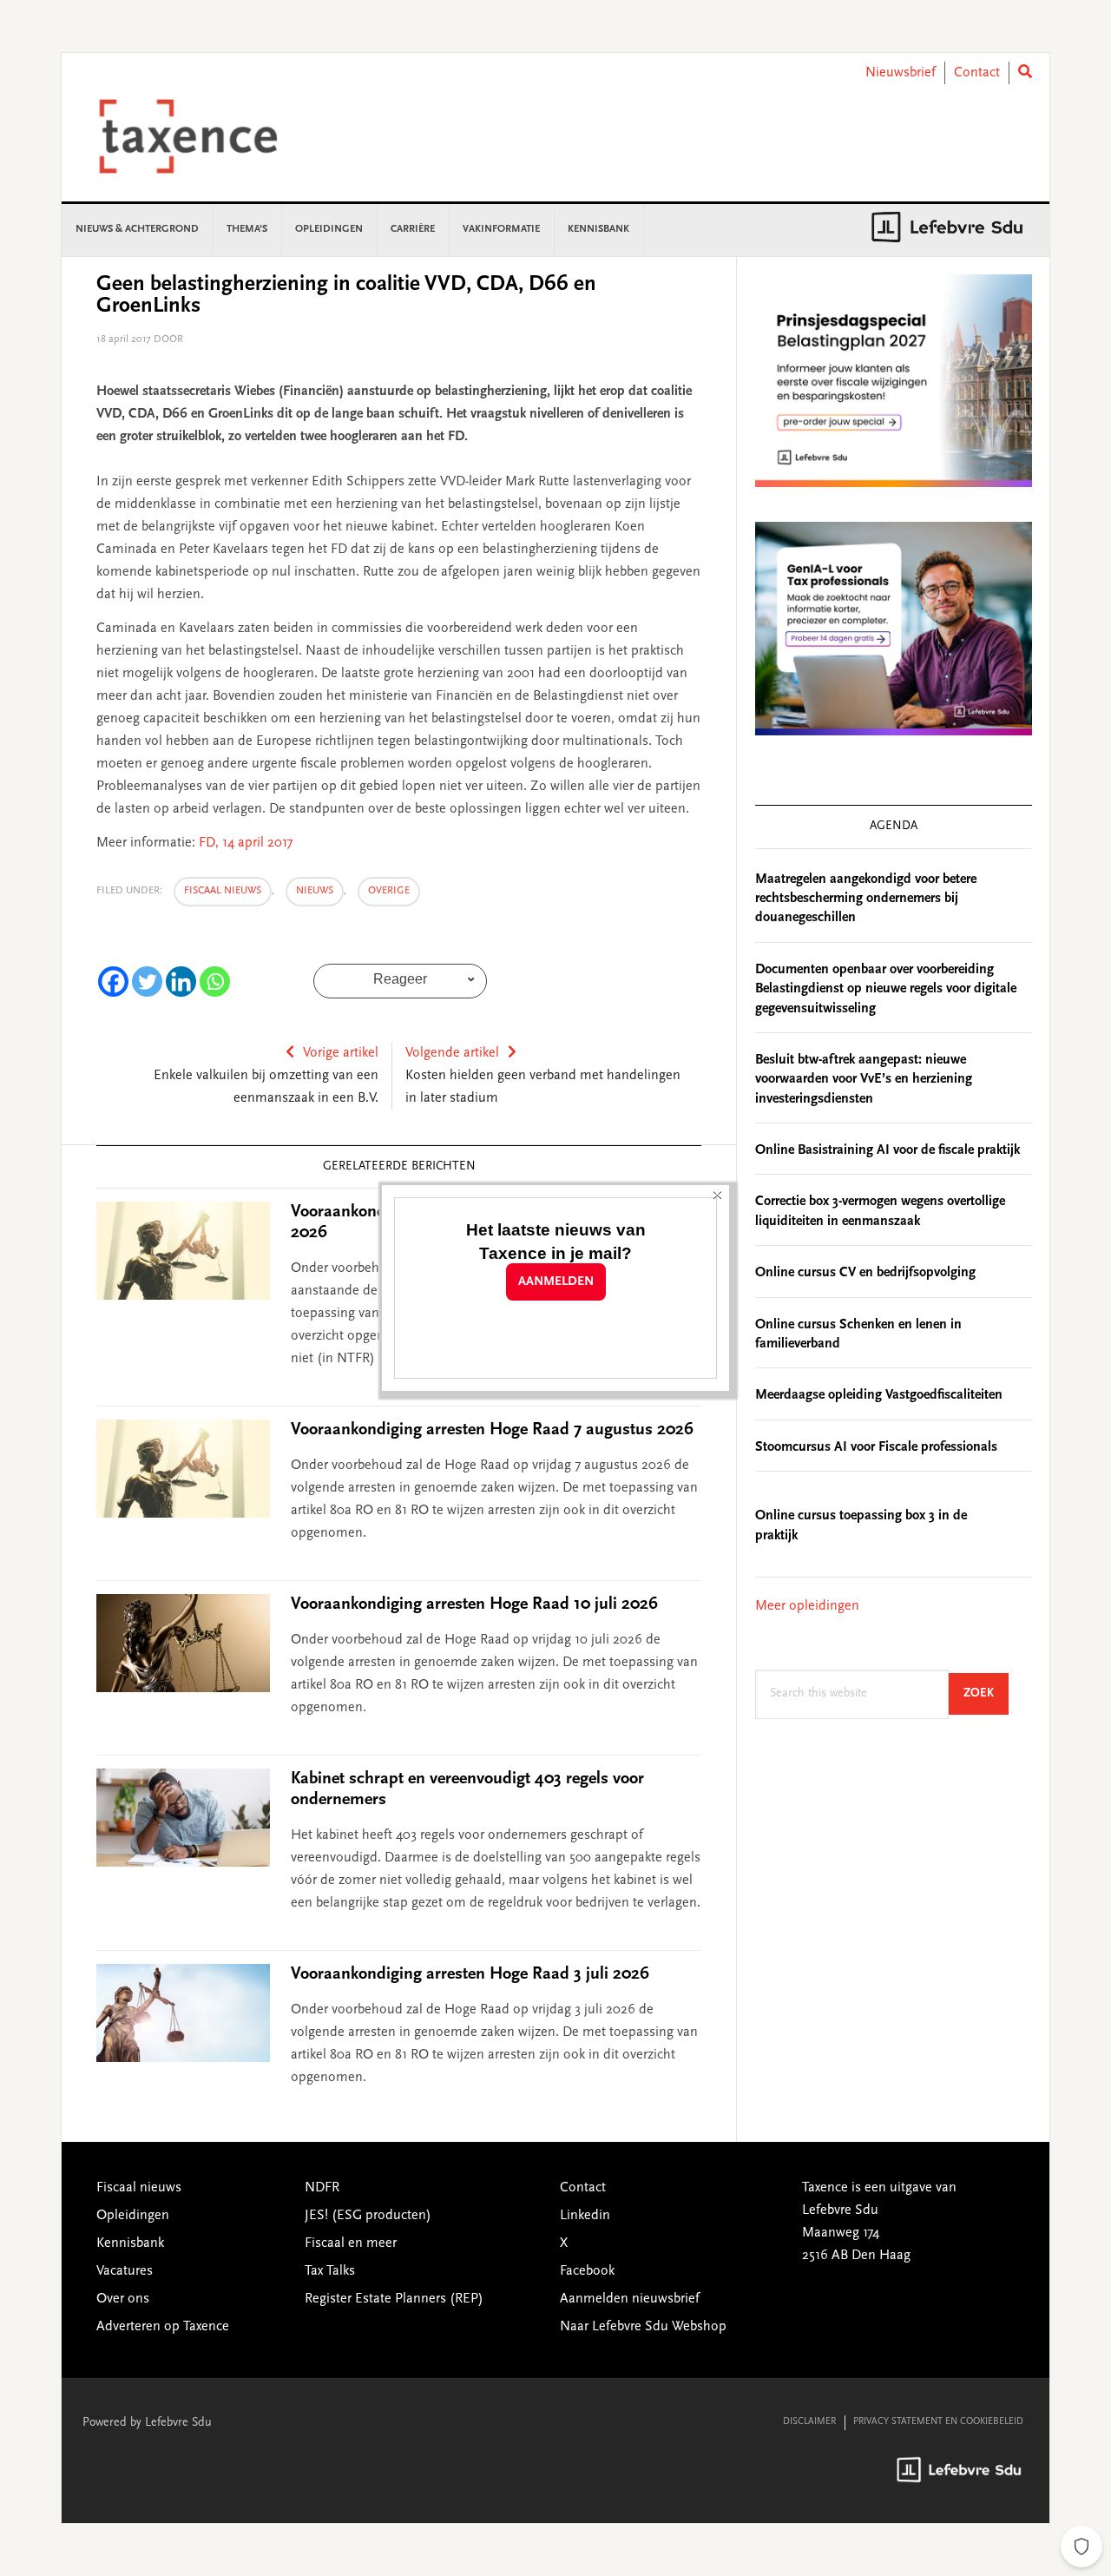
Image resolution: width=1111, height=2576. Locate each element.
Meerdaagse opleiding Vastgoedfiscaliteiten (879, 1395)
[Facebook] (113, 982)
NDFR (322, 2188)
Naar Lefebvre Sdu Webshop (643, 2327)
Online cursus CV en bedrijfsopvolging (865, 1273)
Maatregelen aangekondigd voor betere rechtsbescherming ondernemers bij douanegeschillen (866, 899)
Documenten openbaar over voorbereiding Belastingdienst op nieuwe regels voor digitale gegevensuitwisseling (886, 989)
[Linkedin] (181, 982)
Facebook (587, 2271)
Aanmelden (556, 1282)
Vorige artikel (341, 1053)
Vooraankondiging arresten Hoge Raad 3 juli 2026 (470, 1974)
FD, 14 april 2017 (246, 843)
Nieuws (315, 891)
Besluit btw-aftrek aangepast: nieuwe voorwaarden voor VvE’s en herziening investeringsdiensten (864, 1080)
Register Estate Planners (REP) (394, 2299)
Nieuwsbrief (901, 73)
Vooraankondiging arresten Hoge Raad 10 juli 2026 (474, 1604)
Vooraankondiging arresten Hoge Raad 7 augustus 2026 (492, 1430)
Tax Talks (330, 2271)
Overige (389, 891)
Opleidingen (133, 2216)
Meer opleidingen (807, 1606)
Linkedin (585, 2216)
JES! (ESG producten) (368, 2216)
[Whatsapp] (215, 982)
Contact (977, 73)
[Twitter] (147, 982)
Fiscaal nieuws (223, 891)
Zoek (986, 1693)
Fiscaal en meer (351, 2243)
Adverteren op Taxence (163, 2327)
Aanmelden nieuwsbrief (630, 2299)
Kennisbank (130, 2243)
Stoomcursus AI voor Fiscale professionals (876, 1447)
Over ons (123, 2299)
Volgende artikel (452, 1053)
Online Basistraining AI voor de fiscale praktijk (887, 1150)
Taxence (209, 136)
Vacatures (125, 2271)
